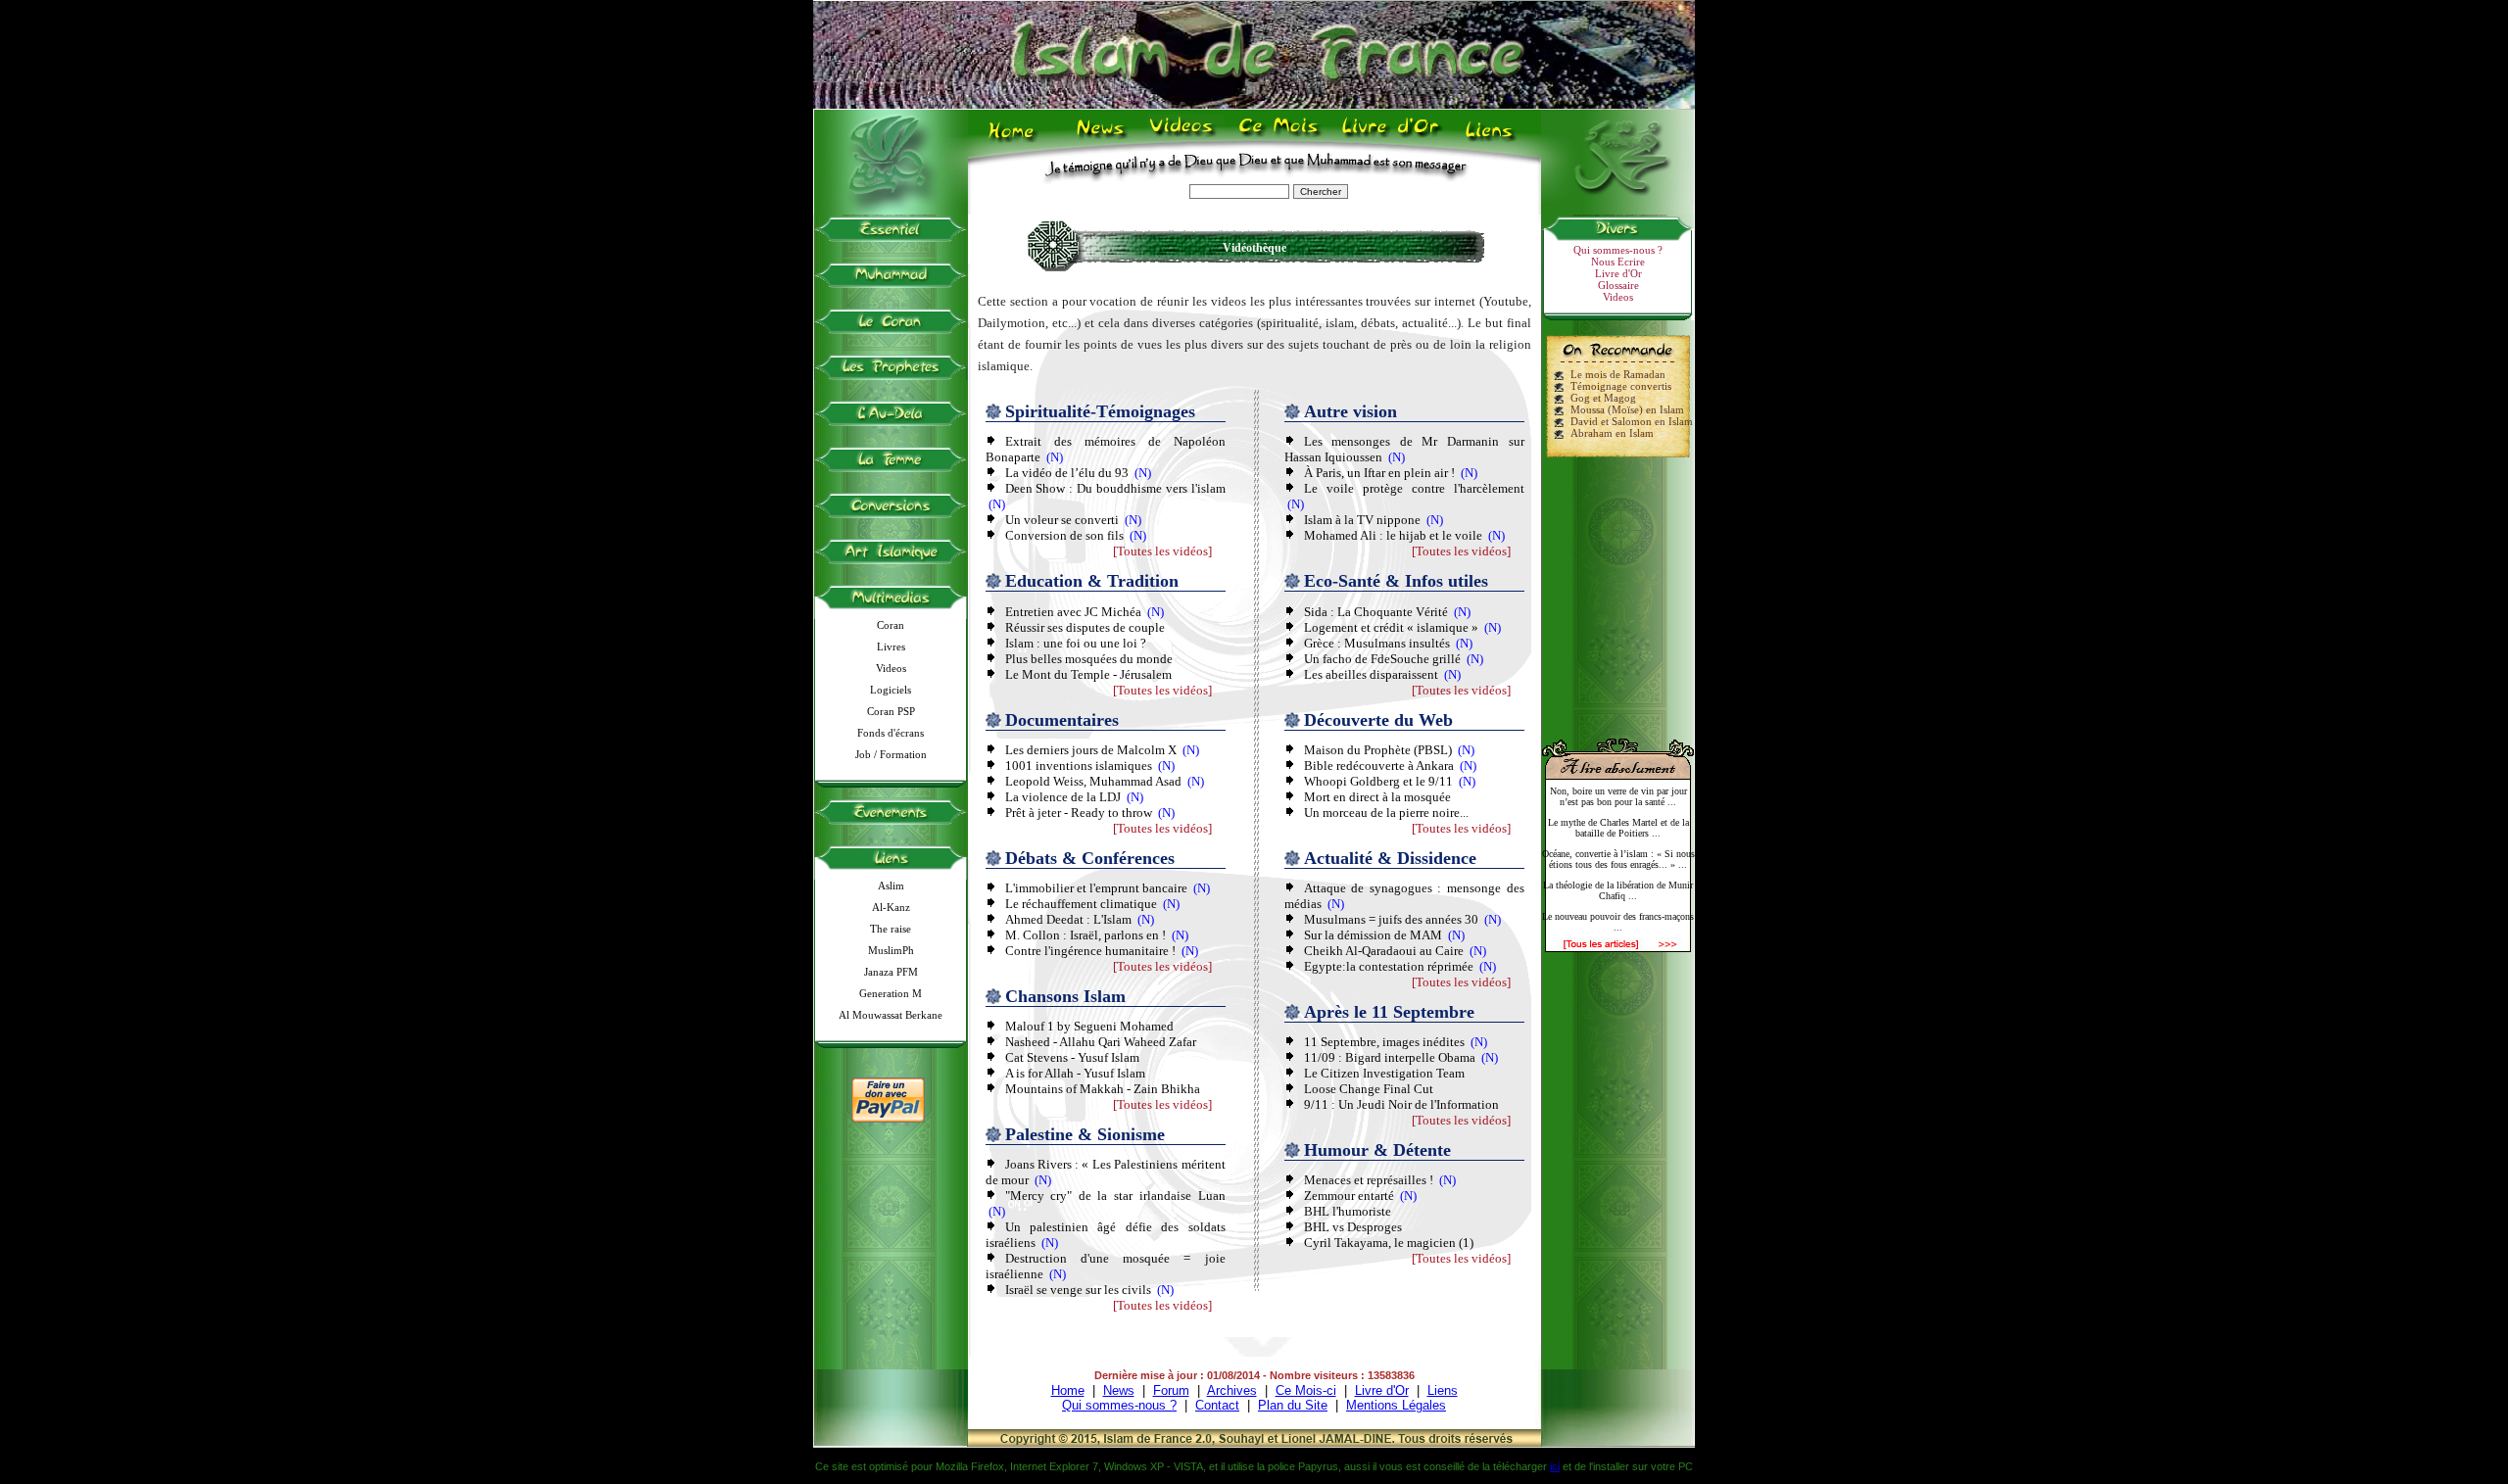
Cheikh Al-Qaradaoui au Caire (1384, 951)
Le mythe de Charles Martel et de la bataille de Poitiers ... (1618, 828)
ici (1555, 1466)
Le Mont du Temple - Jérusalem (1088, 674)
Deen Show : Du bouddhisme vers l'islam (1115, 488)
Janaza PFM (891, 972)
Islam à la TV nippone (1362, 520)
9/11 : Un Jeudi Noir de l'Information (1401, 1104)
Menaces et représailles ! (1369, 1180)
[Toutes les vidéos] (1162, 551)
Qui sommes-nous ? (1618, 250)
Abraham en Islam (1612, 433)
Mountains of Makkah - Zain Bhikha (1103, 1089)
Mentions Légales (1396, 1405)
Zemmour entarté (1349, 1196)
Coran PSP (891, 711)
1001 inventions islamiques (1079, 766)
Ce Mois (1278, 138)
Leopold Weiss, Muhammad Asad (1093, 781)
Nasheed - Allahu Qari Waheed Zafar (1101, 1042)
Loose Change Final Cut (1369, 1089)
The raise (891, 929)
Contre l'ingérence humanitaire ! (1090, 951)
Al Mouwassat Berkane (891, 1015)
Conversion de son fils (1064, 535)
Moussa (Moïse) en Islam (1627, 409)
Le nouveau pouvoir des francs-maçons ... (1618, 922)
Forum (1171, 1390)
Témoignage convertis (1621, 386)
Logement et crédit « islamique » (1391, 627)
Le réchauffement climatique (1081, 904)
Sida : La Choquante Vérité (1376, 612)
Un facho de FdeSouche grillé (1384, 659)
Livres (891, 646)
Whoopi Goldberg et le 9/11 (1378, 781)
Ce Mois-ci (1306, 1390)
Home (1015, 138)
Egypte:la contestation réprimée (1389, 966)
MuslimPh (891, 950)
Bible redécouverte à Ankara (1380, 766)
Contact (1217, 1405)
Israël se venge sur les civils (1078, 1290)
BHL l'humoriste (1348, 1211)
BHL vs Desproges (1353, 1227)
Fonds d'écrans (891, 733)
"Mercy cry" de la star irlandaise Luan (1115, 1196)
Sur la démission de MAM (1373, 935)
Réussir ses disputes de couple (1085, 627)
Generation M (891, 993)
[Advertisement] (1618, 590)
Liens (1494, 138)
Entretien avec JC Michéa (1073, 612)
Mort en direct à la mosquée (1377, 797)
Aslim (891, 886)
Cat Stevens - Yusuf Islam (1072, 1057)
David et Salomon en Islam (1632, 421)
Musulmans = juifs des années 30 (1391, 919)
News (1102, 138)
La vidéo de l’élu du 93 (1067, 473)
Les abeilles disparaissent (1371, 674)
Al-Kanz (891, 907)
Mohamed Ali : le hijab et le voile (1393, 535)
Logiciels (891, 690)
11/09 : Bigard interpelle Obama (1390, 1057)
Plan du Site (1293, 1405)
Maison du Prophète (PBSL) (1378, 750)
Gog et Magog (1603, 398)
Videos (1183, 138)
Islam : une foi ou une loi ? (1076, 643)
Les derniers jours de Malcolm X (1091, 750)
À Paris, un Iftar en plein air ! (1379, 473)
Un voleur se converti (1062, 520)
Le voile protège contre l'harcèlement (1414, 488)
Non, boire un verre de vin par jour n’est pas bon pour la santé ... (1618, 796)
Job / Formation (891, 754)
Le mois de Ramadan (1618, 374)
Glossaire (1618, 285)
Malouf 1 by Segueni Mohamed (1089, 1026)
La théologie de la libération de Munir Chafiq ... (1618, 890)
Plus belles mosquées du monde (1089, 659)
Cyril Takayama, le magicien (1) (1389, 1243)
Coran (891, 625)
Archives (1232, 1390)
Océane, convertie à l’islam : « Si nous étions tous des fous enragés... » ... (1618, 859)
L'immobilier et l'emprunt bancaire (1096, 888)
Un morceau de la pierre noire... (1386, 813)
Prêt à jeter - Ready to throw (1079, 813)
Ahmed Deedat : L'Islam (1068, 919)
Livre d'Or (1388, 138)
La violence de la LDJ (1063, 797)
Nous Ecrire (1618, 262)
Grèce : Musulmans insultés (1377, 643)
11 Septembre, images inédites (1384, 1042)
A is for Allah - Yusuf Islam (1075, 1073)
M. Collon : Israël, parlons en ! (1085, 935)
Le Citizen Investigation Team (1384, 1073)
